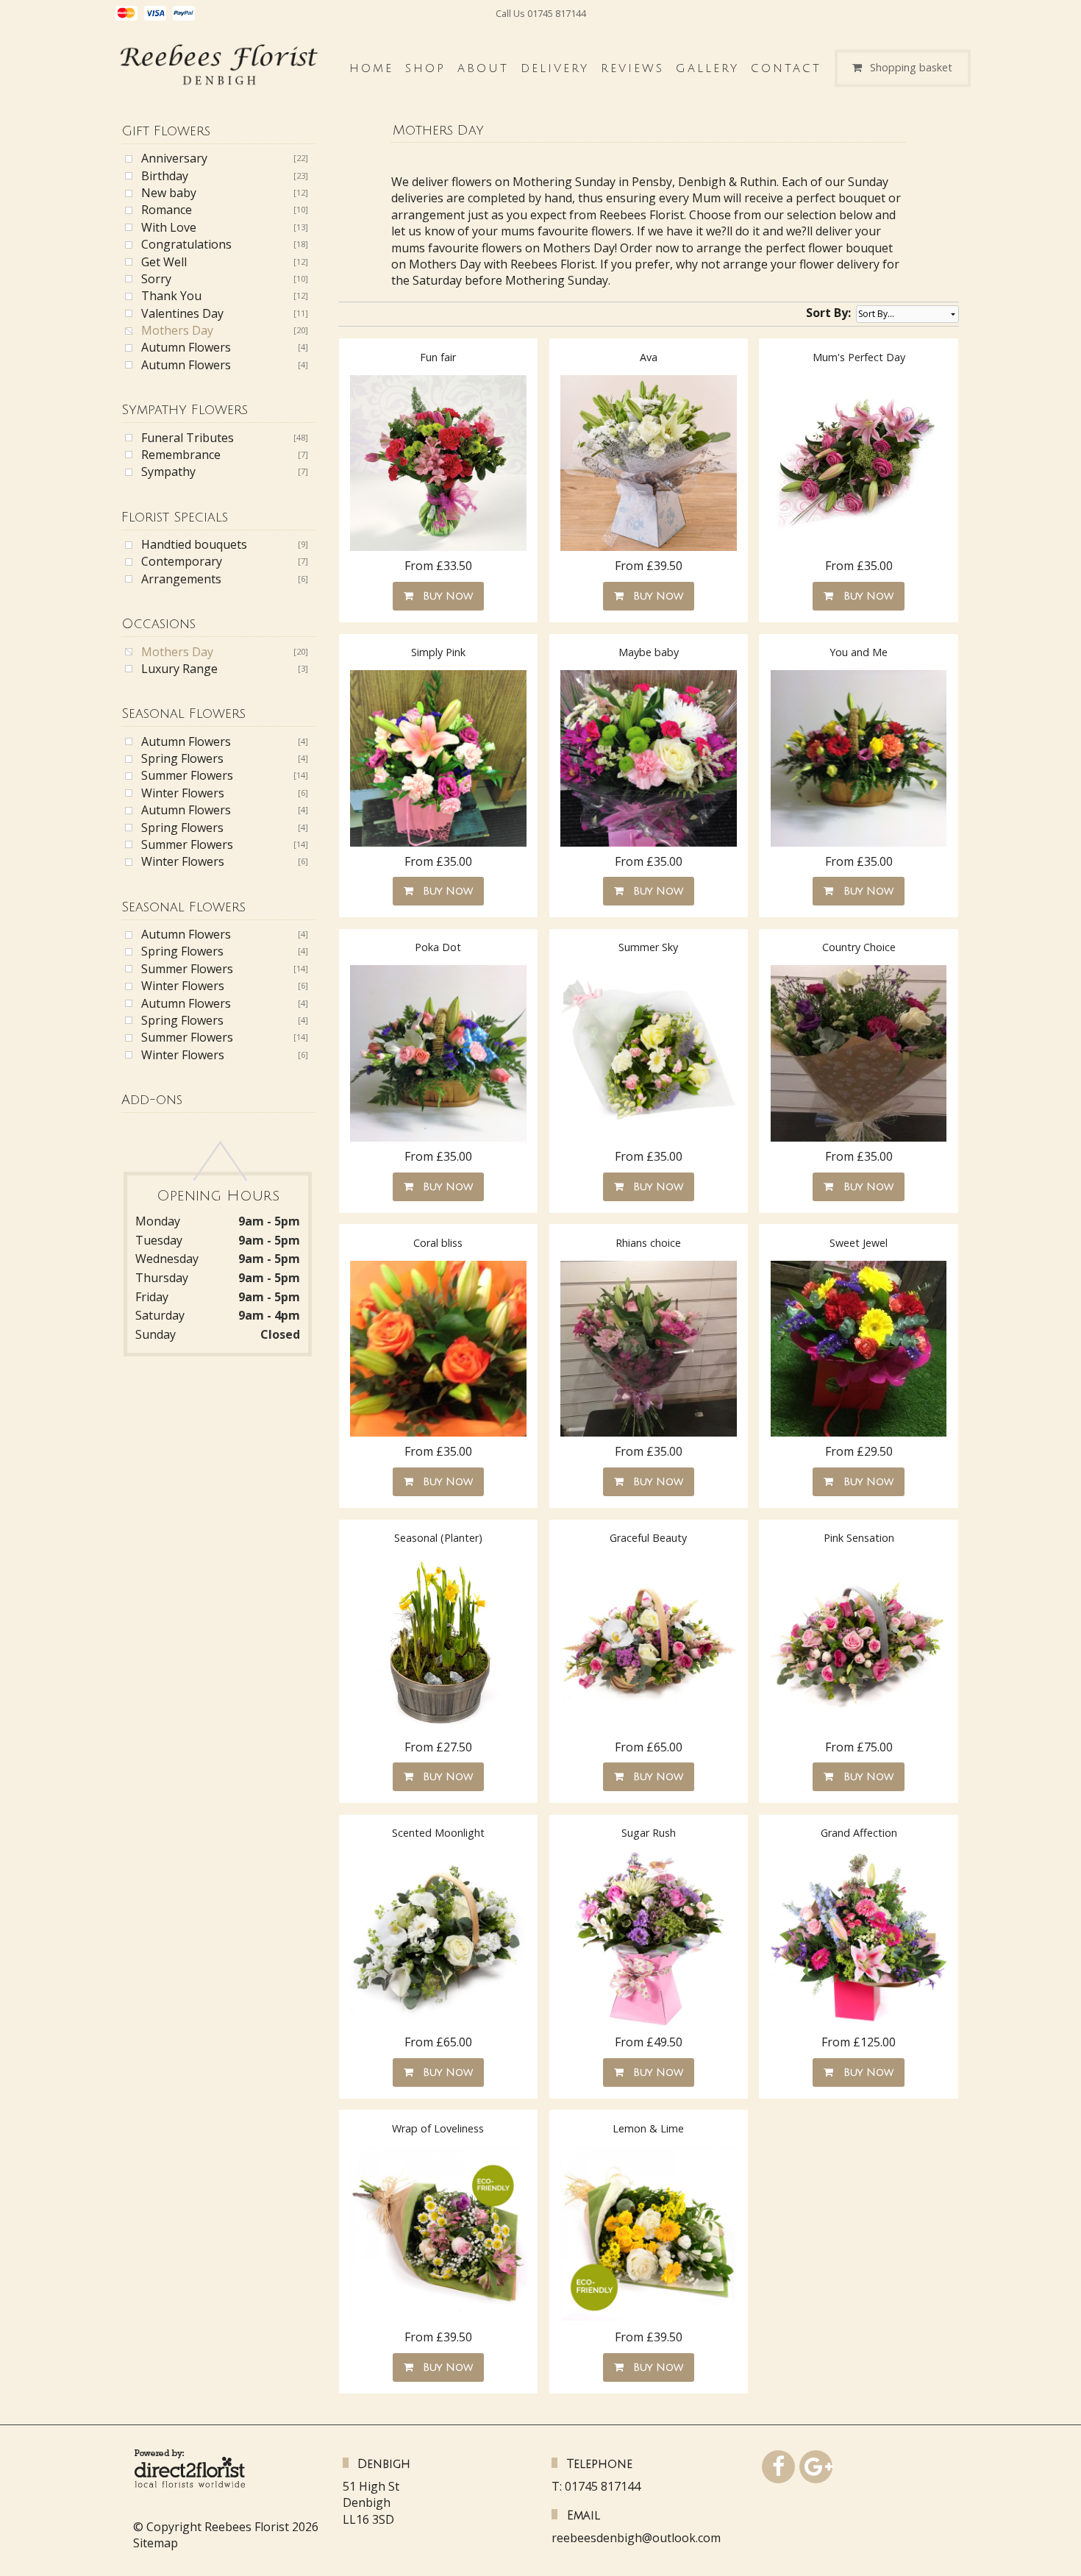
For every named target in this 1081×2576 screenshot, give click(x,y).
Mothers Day (177, 330)
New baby (169, 193)
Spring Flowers (182, 758)
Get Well (164, 262)
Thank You (171, 296)
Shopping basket (911, 68)
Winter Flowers (183, 793)
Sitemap (156, 2543)
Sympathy (168, 472)
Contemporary (182, 561)
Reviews (632, 68)
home (371, 68)
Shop (425, 68)
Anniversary (174, 158)
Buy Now (444, 596)
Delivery (555, 68)
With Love (169, 227)
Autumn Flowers (186, 347)
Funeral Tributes (188, 438)
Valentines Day (182, 313)
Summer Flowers (187, 775)
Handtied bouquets (194, 544)
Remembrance (181, 455)
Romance (167, 210)
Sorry (156, 279)
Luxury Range (179, 669)
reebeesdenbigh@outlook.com (636, 2538)
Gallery (707, 68)
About (483, 68)
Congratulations (186, 244)
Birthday (165, 176)
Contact (786, 68)
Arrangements (181, 579)
